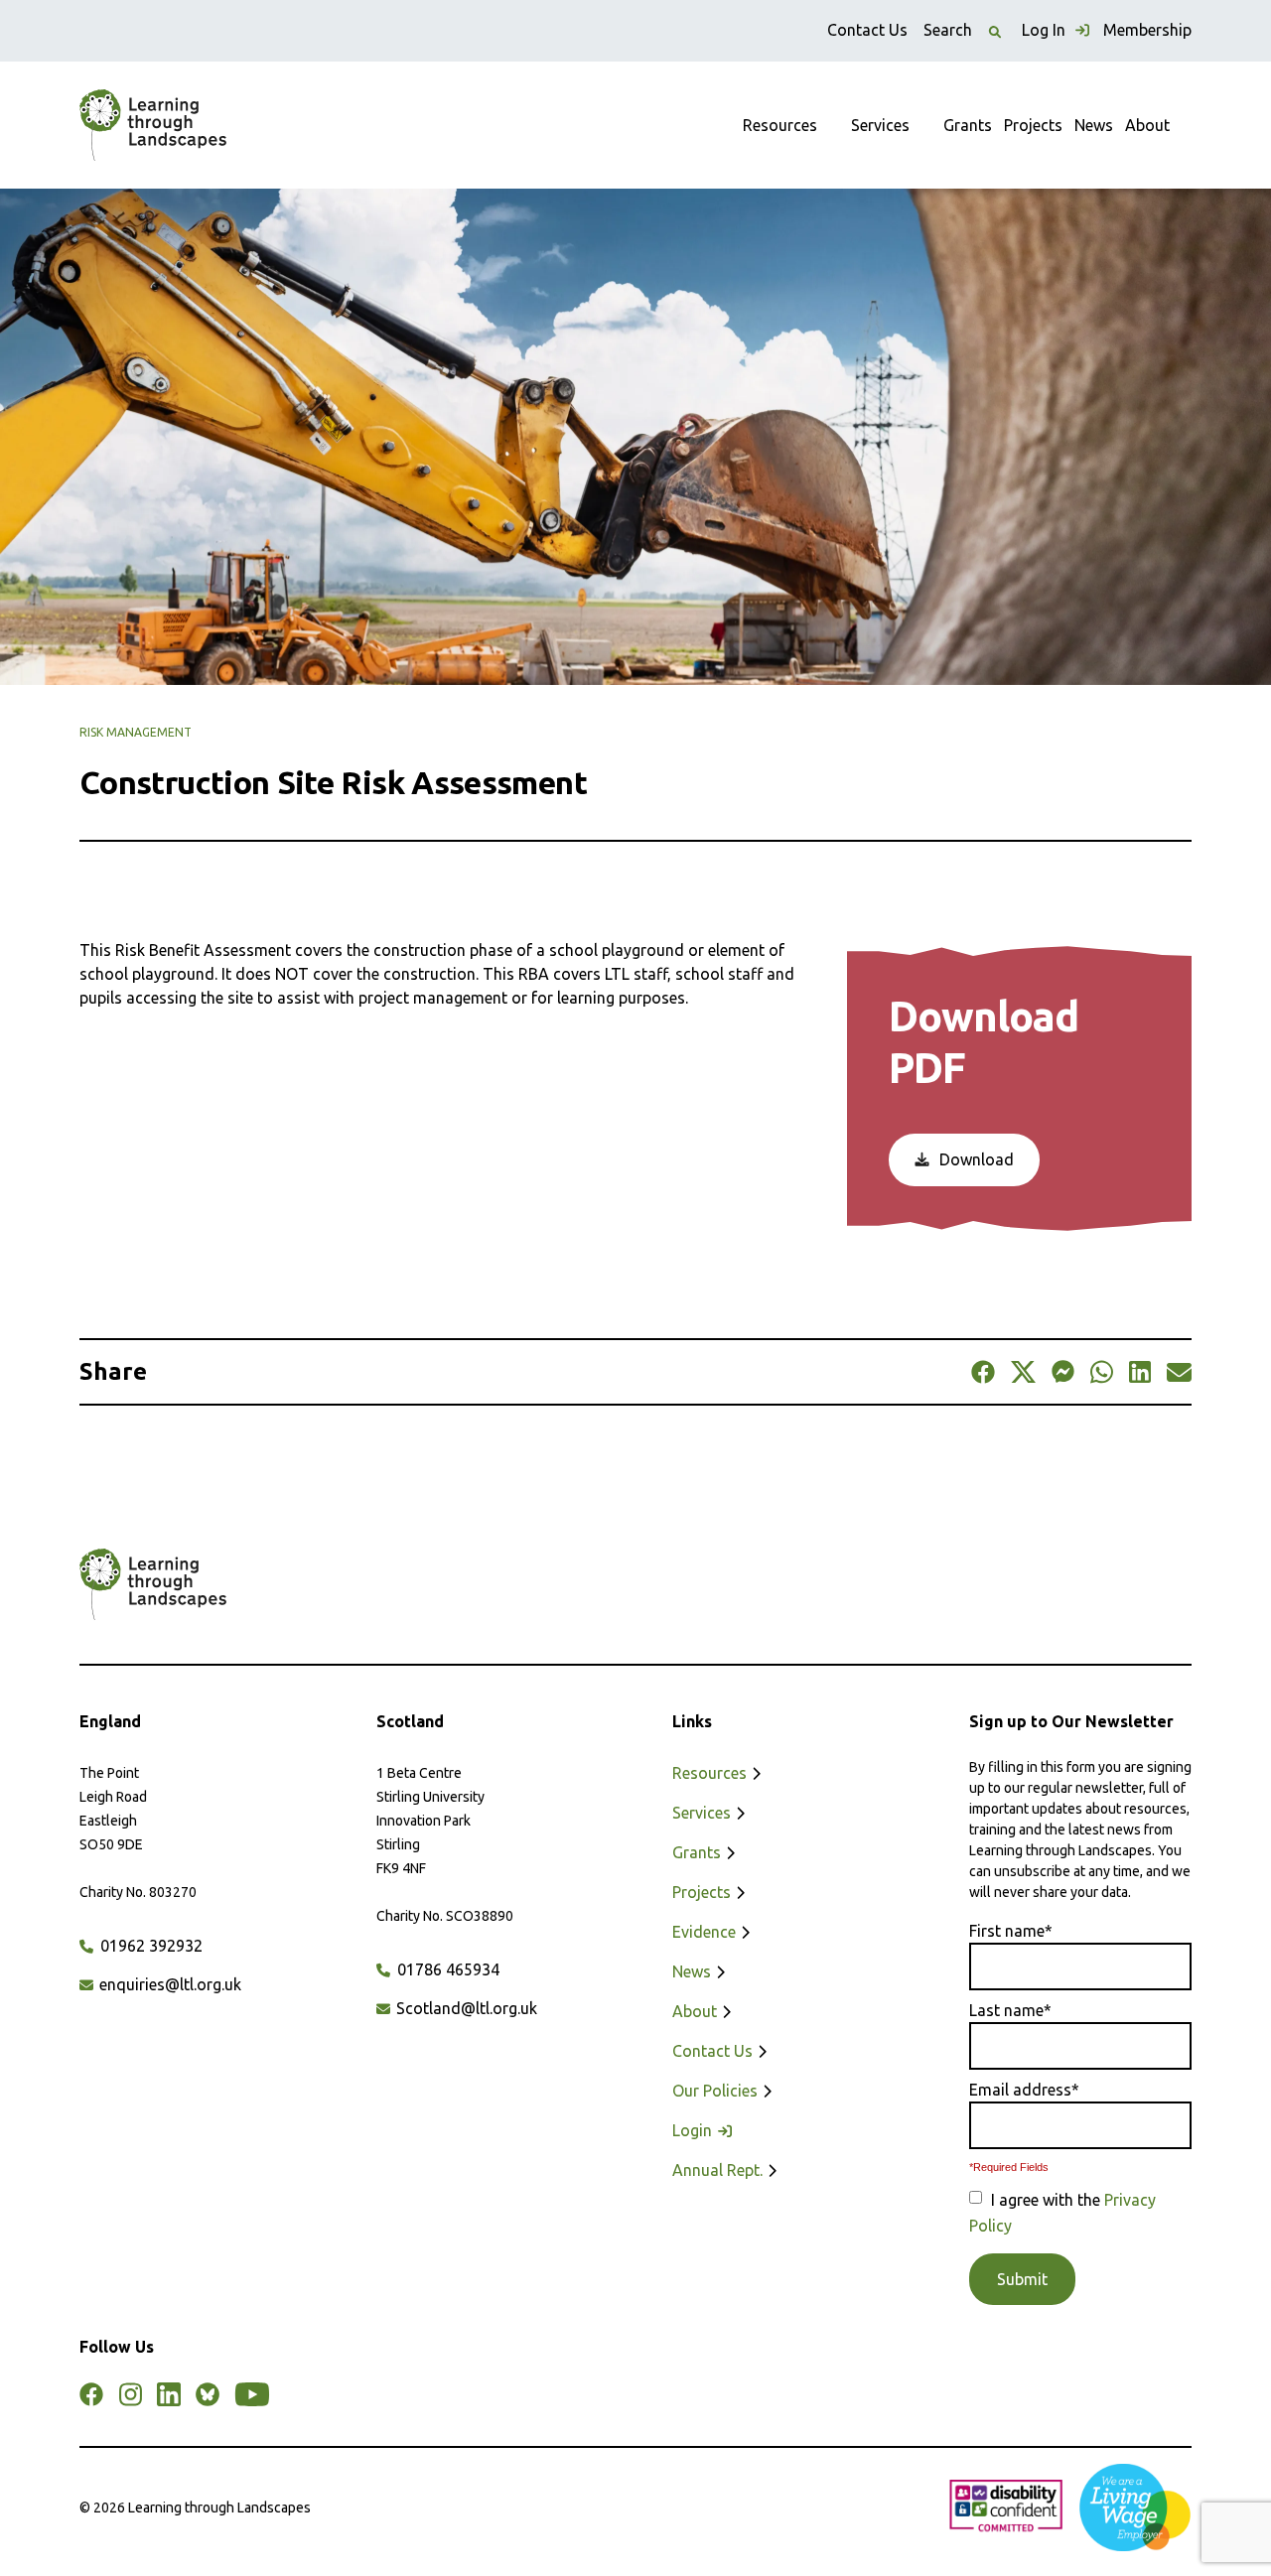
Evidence (706, 1932)
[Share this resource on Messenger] (1063, 1372)
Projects (1033, 125)
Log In (1046, 30)
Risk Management (136, 732)
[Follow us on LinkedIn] (169, 2394)
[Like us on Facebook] (91, 2394)
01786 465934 (446, 1969)
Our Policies (717, 2091)
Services (880, 125)
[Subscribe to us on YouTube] (252, 2394)
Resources (780, 125)
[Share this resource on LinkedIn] (1140, 1372)
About (1147, 125)
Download (975, 1159)
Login (694, 2130)
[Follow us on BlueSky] (208, 2394)
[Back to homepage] (153, 125)
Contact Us (867, 30)
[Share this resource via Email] (1179, 1372)
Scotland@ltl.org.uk (465, 2008)
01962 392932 (149, 1946)
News (1094, 125)
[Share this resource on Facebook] (983, 1372)
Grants (968, 125)
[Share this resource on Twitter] (1023, 1372)
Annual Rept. (719, 2170)
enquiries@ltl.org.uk (168, 1984)
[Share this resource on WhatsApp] (1102, 1372)
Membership (1147, 30)
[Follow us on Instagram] (130, 2394)
